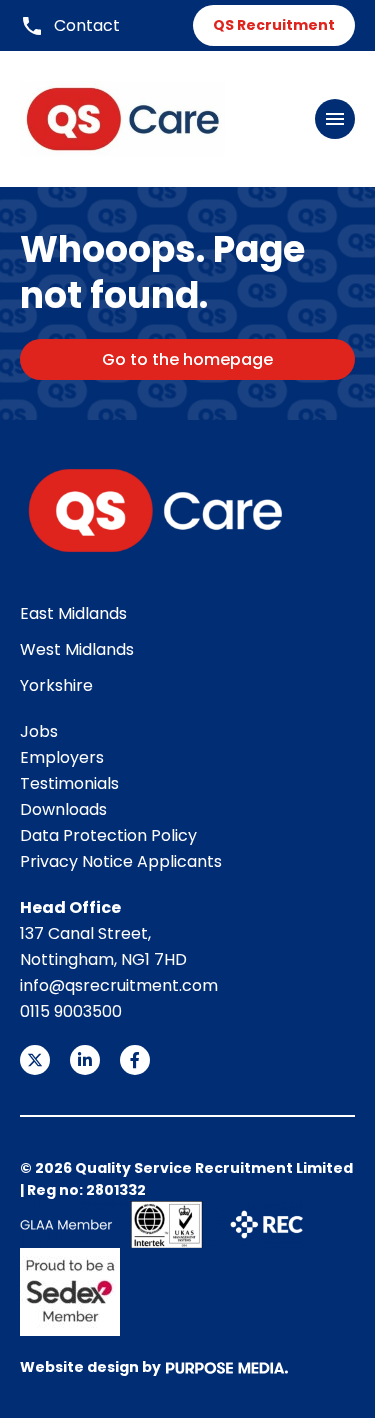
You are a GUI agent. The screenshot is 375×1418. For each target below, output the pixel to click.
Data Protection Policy (108, 835)
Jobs (39, 731)
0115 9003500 (71, 1011)
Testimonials (69, 783)
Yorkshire (56, 685)
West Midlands (77, 649)
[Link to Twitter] (35, 1060)
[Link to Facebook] (135, 1060)
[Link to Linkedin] (85, 1060)
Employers (62, 757)
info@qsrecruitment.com (119, 985)
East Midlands (73, 613)
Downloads (63, 809)
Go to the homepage (187, 359)
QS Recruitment (274, 25)
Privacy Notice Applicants (121, 861)
